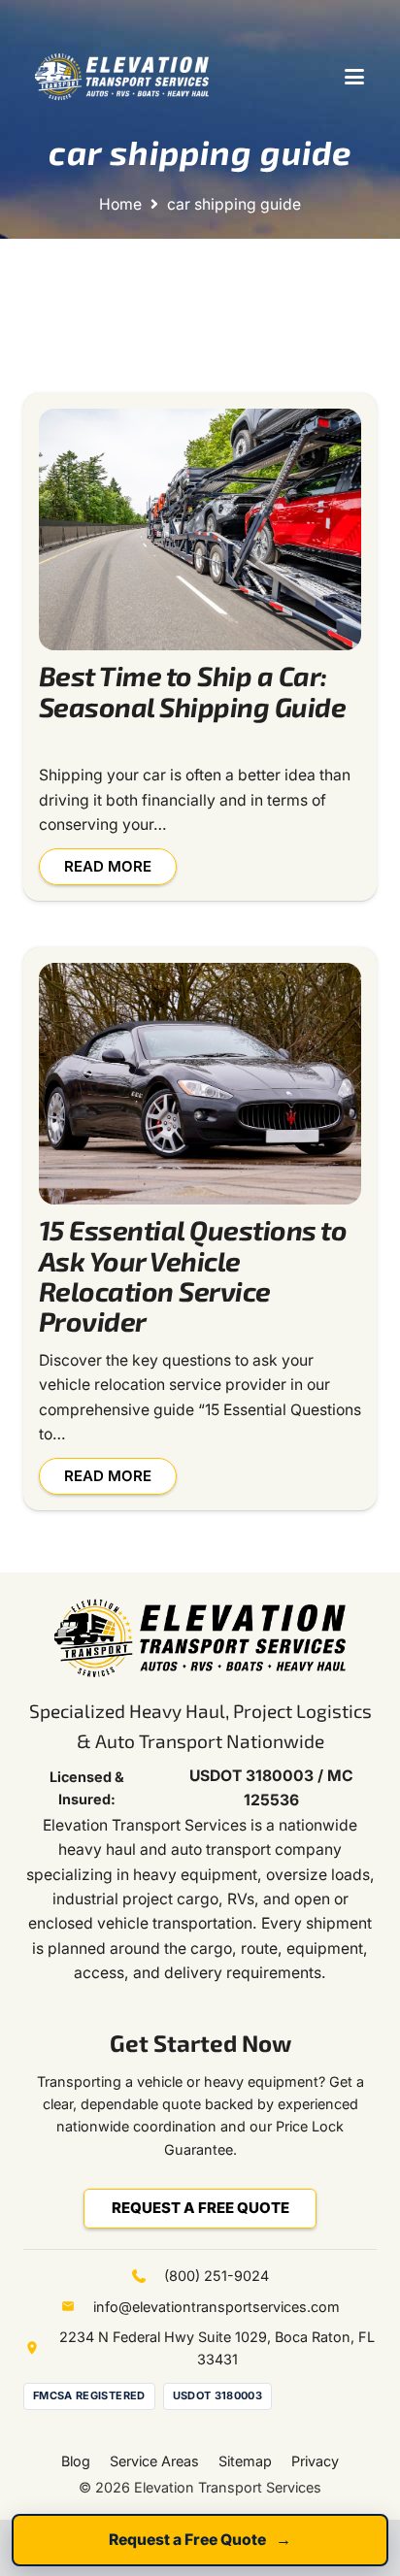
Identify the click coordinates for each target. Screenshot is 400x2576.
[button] (354, 77)
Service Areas (154, 2461)
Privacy (315, 2461)
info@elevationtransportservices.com (217, 2307)
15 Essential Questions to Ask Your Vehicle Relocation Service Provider (193, 1275)
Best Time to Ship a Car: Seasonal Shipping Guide (192, 691)
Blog (76, 2461)
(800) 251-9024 (217, 2276)
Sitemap (245, 2461)
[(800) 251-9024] (148, 2276)
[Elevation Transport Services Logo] (122, 77)
